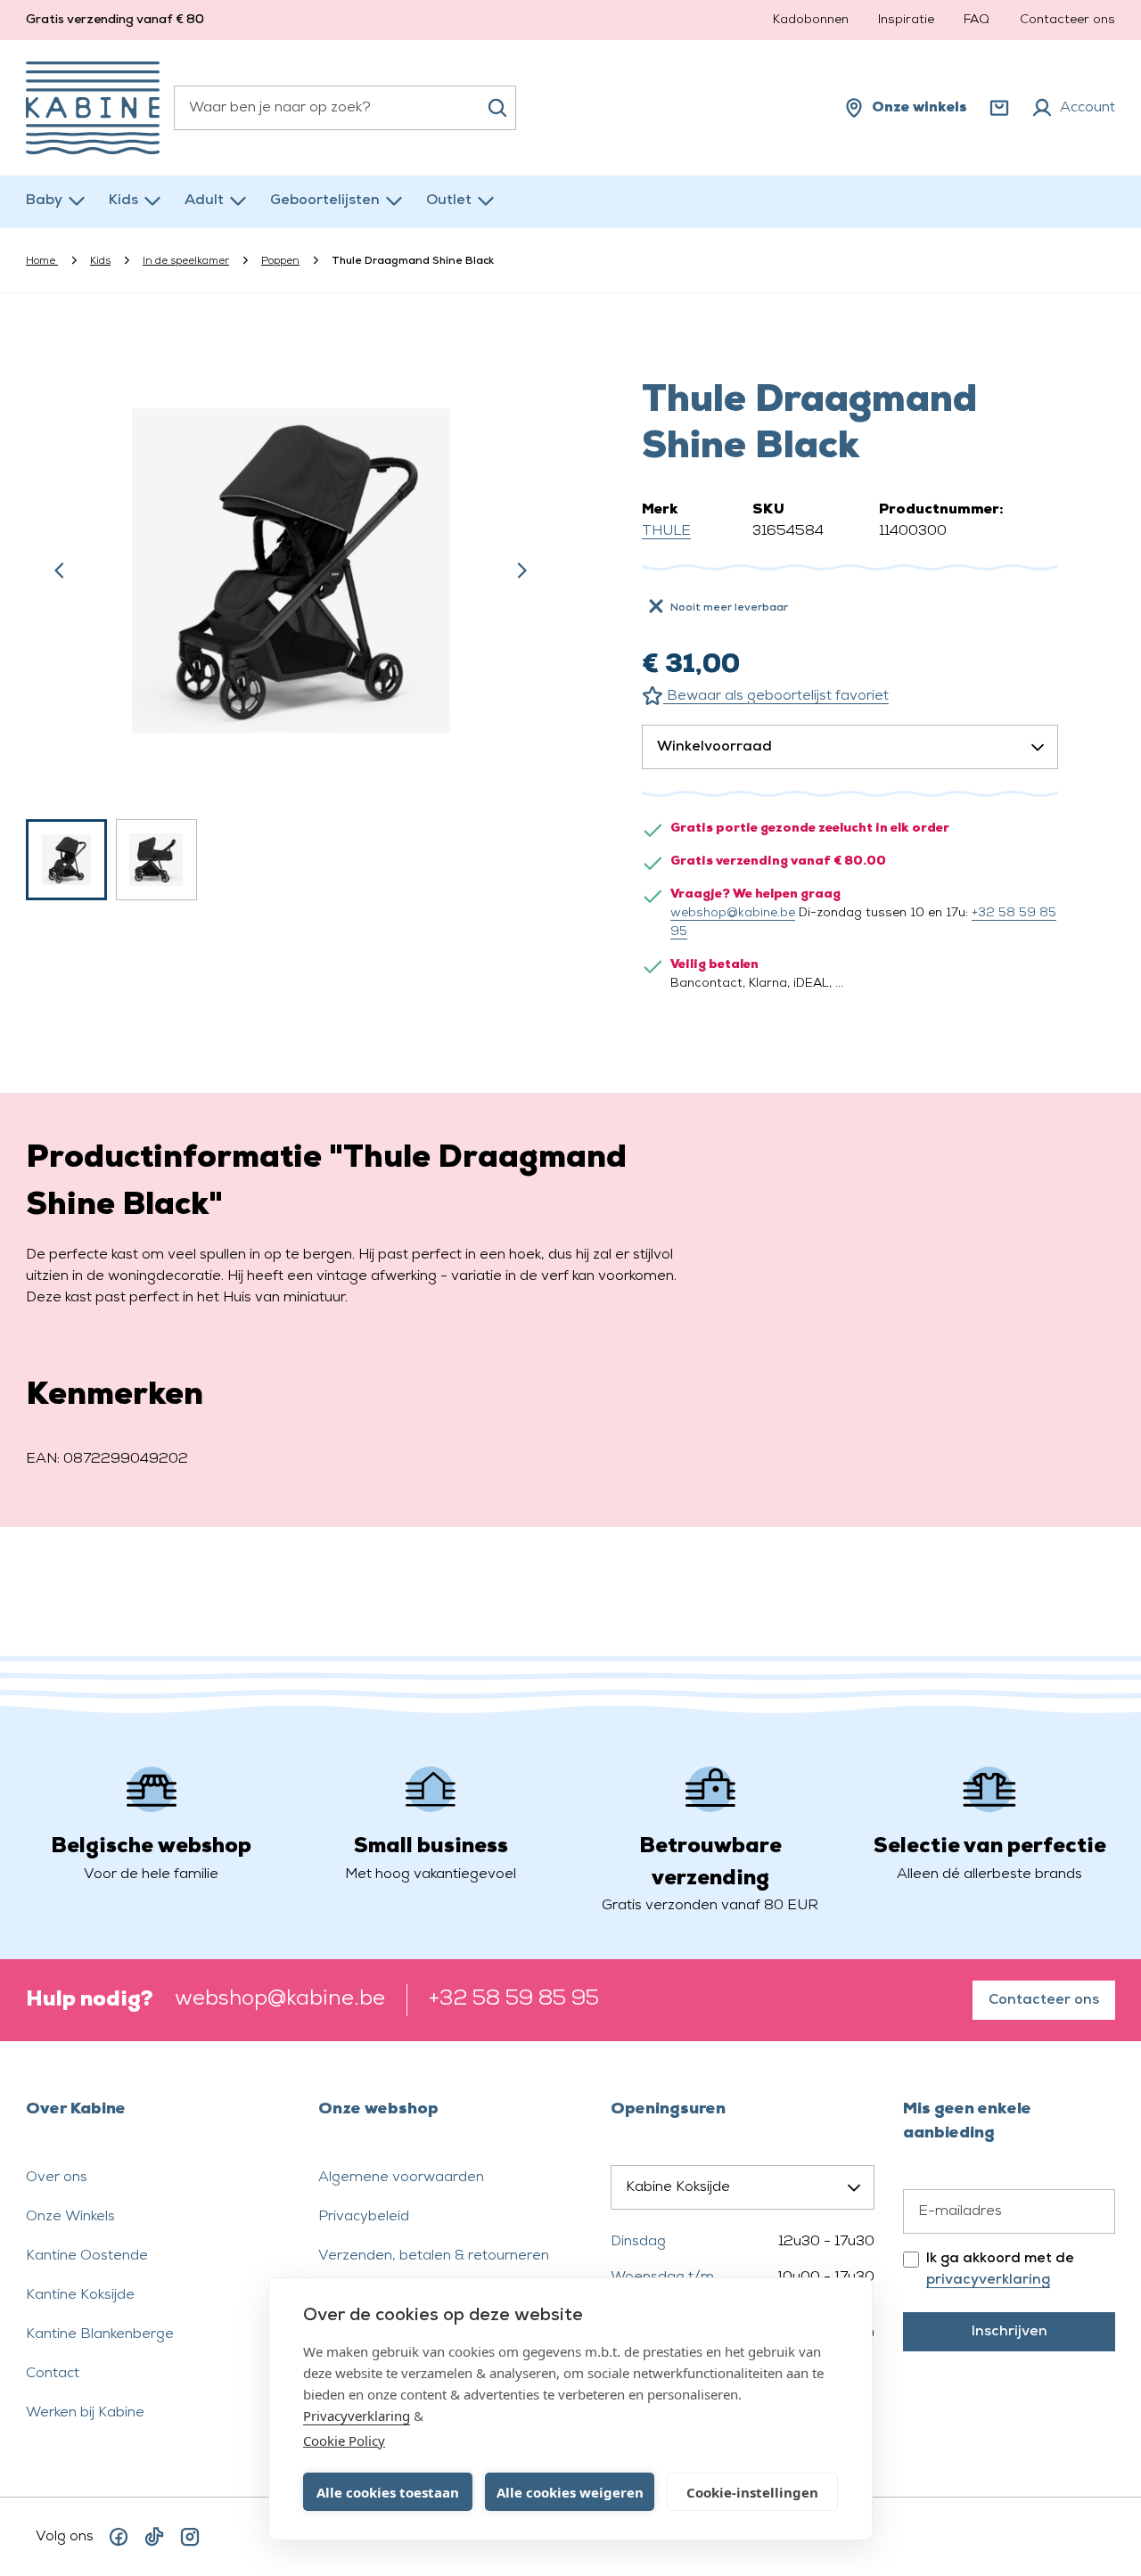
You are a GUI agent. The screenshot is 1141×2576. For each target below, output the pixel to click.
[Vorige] (60, 570)
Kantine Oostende (87, 2256)
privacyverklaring (988, 2280)
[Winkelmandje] (999, 108)
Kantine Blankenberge (100, 2334)
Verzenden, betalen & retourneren (434, 2256)
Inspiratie (906, 20)
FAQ (977, 20)
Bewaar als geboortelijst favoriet (776, 696)
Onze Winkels (70, 2217)
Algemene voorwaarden (401, 2178)
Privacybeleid (364, 2217)
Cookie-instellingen (752, 2492)
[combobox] (345, 108)
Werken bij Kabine (85, 2413)
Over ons (57, 2178)
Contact (53, 2374)
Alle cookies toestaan (388, 2492)
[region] (291, 618)
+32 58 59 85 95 (514, 1999)
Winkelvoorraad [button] (714, 747)
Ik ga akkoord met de (1000, 2269)
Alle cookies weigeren (570, 2492)
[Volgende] (521, 570)
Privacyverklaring (357, 2416)
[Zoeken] (497, 108)
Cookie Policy (344, 2441)
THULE (666, 531)
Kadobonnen (811, 20)
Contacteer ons (1067, 20)
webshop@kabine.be (733, 913)
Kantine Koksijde (80, 2295)
